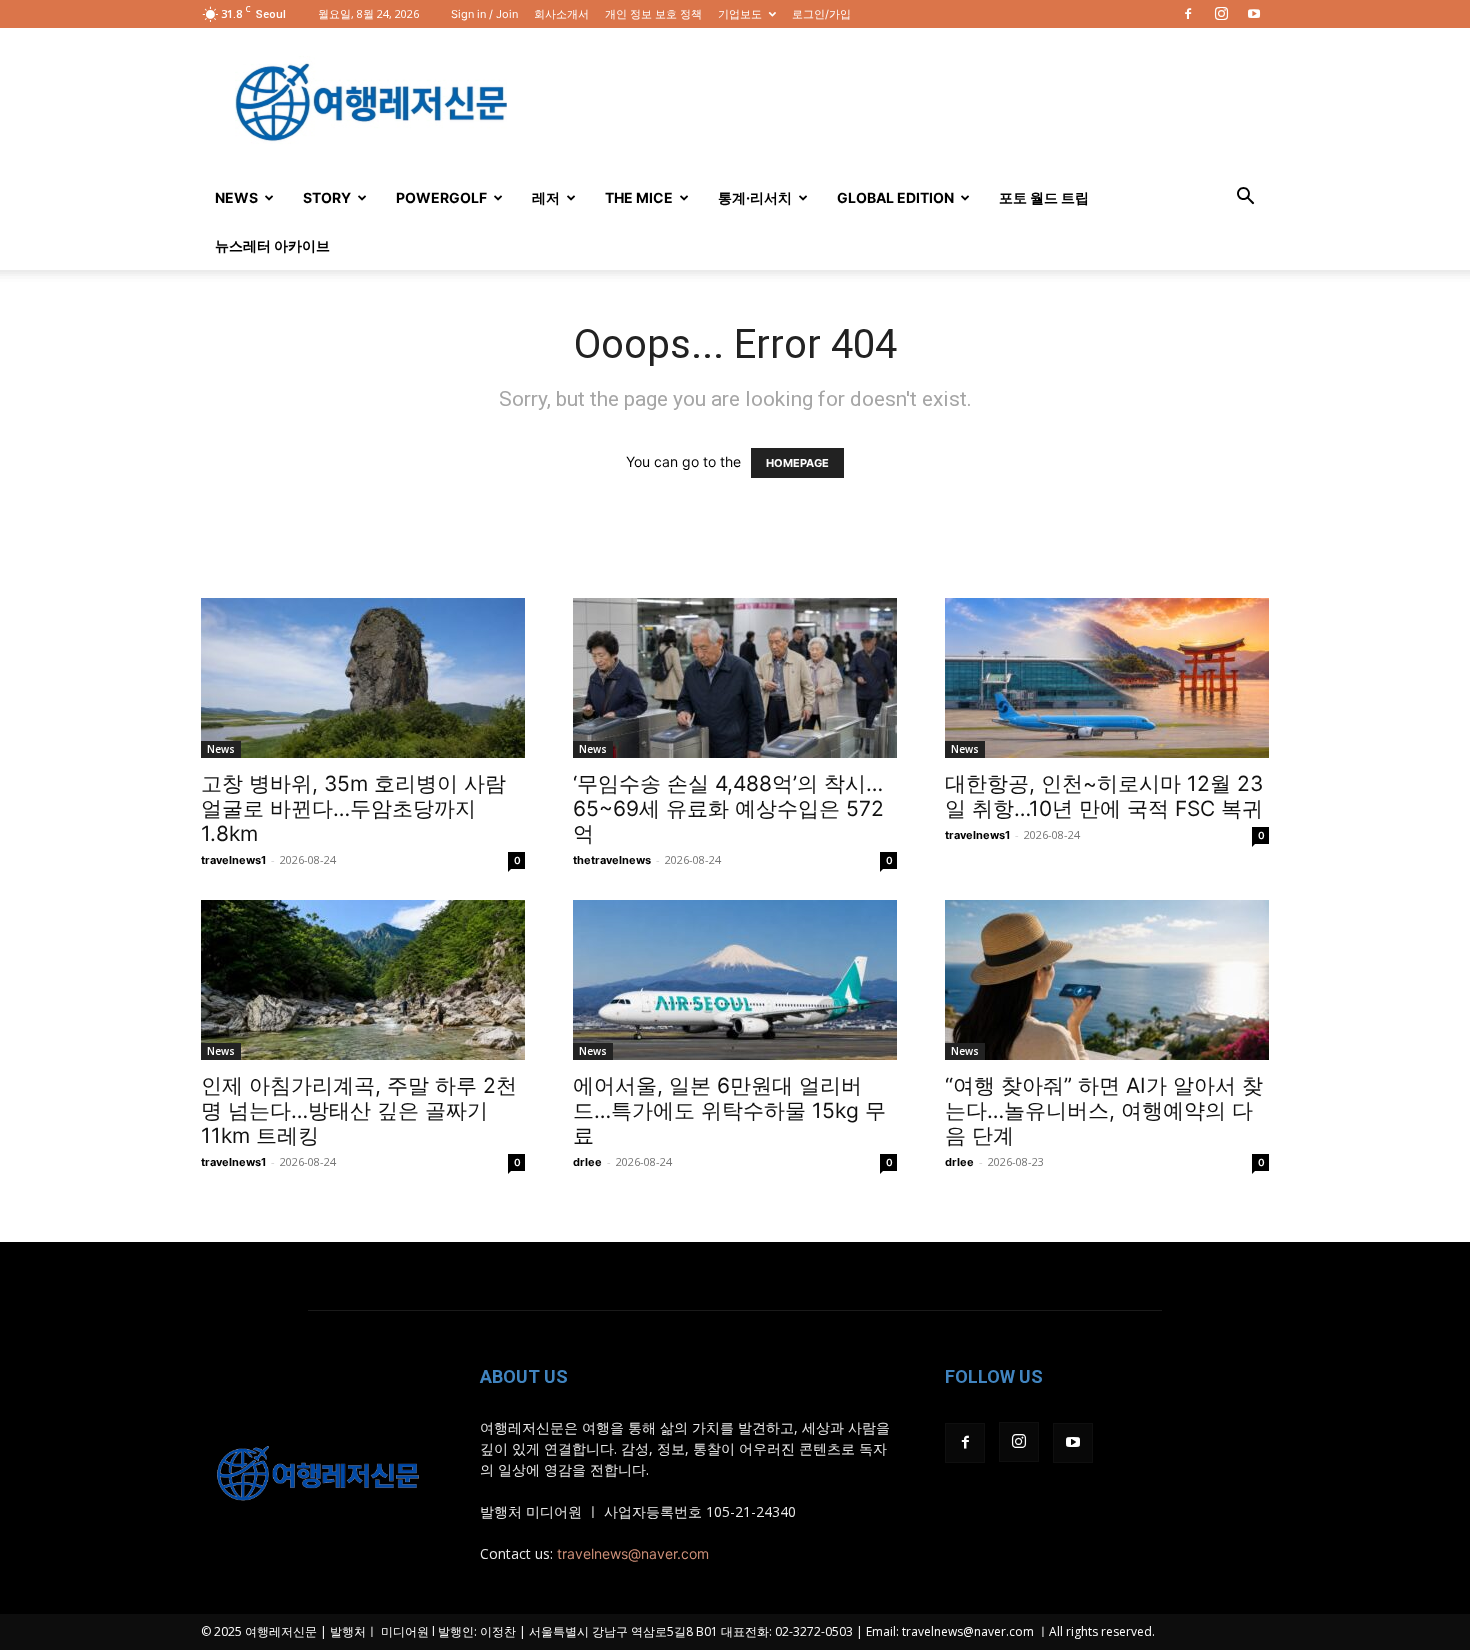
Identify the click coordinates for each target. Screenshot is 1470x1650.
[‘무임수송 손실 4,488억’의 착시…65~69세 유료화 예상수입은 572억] (735, 678)
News (236, 197)
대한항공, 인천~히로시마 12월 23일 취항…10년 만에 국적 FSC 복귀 (1104, 796)
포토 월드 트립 (1044, 197)
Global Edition (895, 197)
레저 (546, 197)
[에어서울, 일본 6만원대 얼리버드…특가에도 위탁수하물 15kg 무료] (735, 980)
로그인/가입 (821, 14)
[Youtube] (1254, 14)
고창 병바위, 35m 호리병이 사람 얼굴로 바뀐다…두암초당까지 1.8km (353, 808)
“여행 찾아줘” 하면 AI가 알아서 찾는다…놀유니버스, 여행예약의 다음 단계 (1104, 1110)
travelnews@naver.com (633, 1553)
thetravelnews (612, 860)
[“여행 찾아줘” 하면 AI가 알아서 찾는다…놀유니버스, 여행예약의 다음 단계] (1107, 980)
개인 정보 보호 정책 (653, 14)
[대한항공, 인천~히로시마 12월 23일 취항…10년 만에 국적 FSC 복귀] (1107, 678)
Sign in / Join (484, 14)
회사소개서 (561, 14)
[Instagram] (1221, 14)
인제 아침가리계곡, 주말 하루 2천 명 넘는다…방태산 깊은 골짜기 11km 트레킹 (359, 1110)
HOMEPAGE (797, 463)
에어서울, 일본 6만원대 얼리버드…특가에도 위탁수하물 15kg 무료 (729, 1110)
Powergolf (441, 197)
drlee (587, 1162)
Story (327, 197)
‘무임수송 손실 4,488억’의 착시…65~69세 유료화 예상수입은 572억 (728, 808)
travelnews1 (233, 860)
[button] (1245, 198)
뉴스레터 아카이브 (272, 245)
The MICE (639, 197)
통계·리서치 (755, 197)
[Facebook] (1188, 14)
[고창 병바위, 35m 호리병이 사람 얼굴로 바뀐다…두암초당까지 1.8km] (363, 678)
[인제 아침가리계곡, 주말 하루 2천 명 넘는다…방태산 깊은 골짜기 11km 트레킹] (363, 980)
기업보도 (740, 14)
